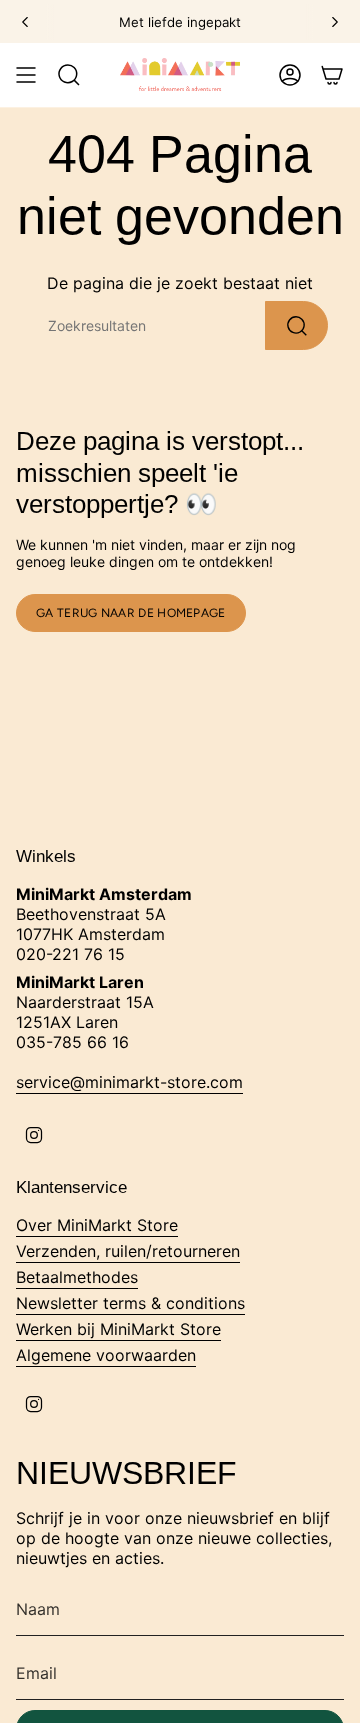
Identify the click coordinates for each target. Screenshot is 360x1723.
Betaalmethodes (77, 1277)
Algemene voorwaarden (106, 1355)
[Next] (335, 22)
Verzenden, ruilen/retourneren (128, 1251)
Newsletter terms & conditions (130, 1303)
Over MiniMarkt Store (97, 1225)
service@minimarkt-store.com (129, 1082)
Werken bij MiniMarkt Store (118, 1329)
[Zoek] (296, 325)
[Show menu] (26, 75)
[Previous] (25, 22)
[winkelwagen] (332, 75)
